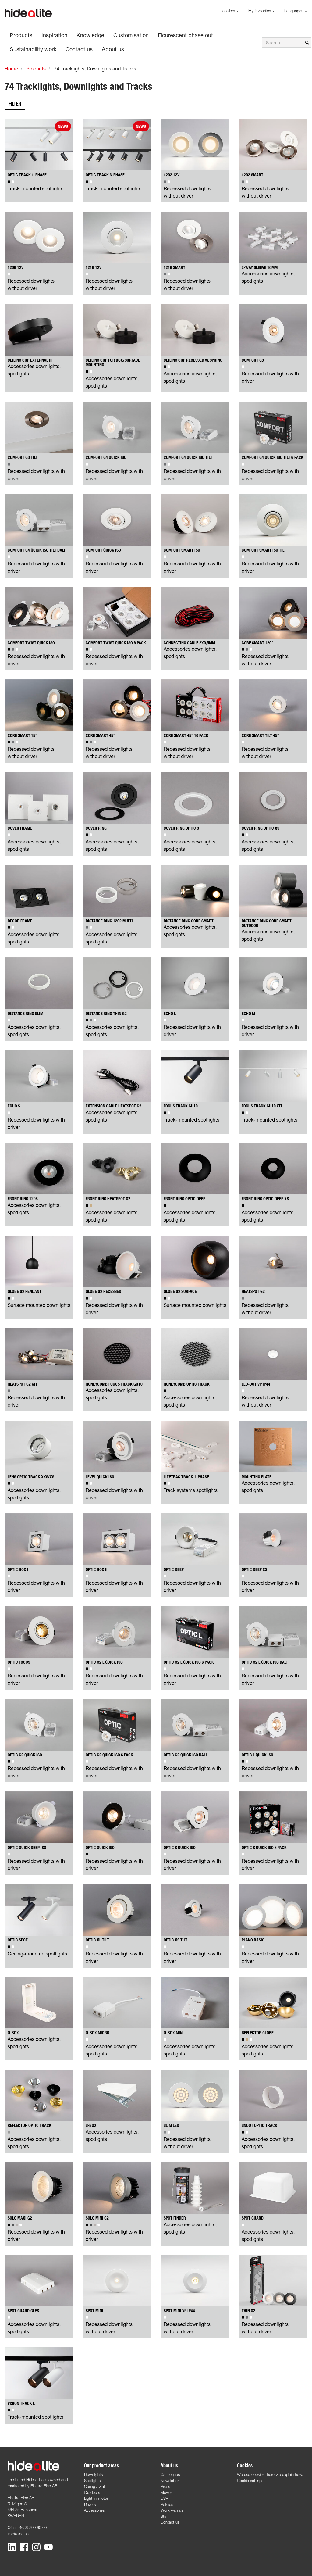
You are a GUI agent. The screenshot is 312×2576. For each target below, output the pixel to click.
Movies (167, 2492)
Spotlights (92, 2481)
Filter (15, 104)
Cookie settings (250, 2481)
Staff (164, 2516)
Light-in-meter (96, 2498)
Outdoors (92, 2492)
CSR (165, 2498)
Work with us (172, 2510)
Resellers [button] (228, 11)
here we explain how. (285, 2474)
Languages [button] (294, 11)
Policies (167, 2504)
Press (165, 2486)
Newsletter (170, 2481)
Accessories (94, 2510)
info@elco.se (18, 2534)
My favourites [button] (260, 11)
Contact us (170, 2522)
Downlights (93, 2474)
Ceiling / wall (95, 2486)
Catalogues (170, 2474)
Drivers (90, 2504)
